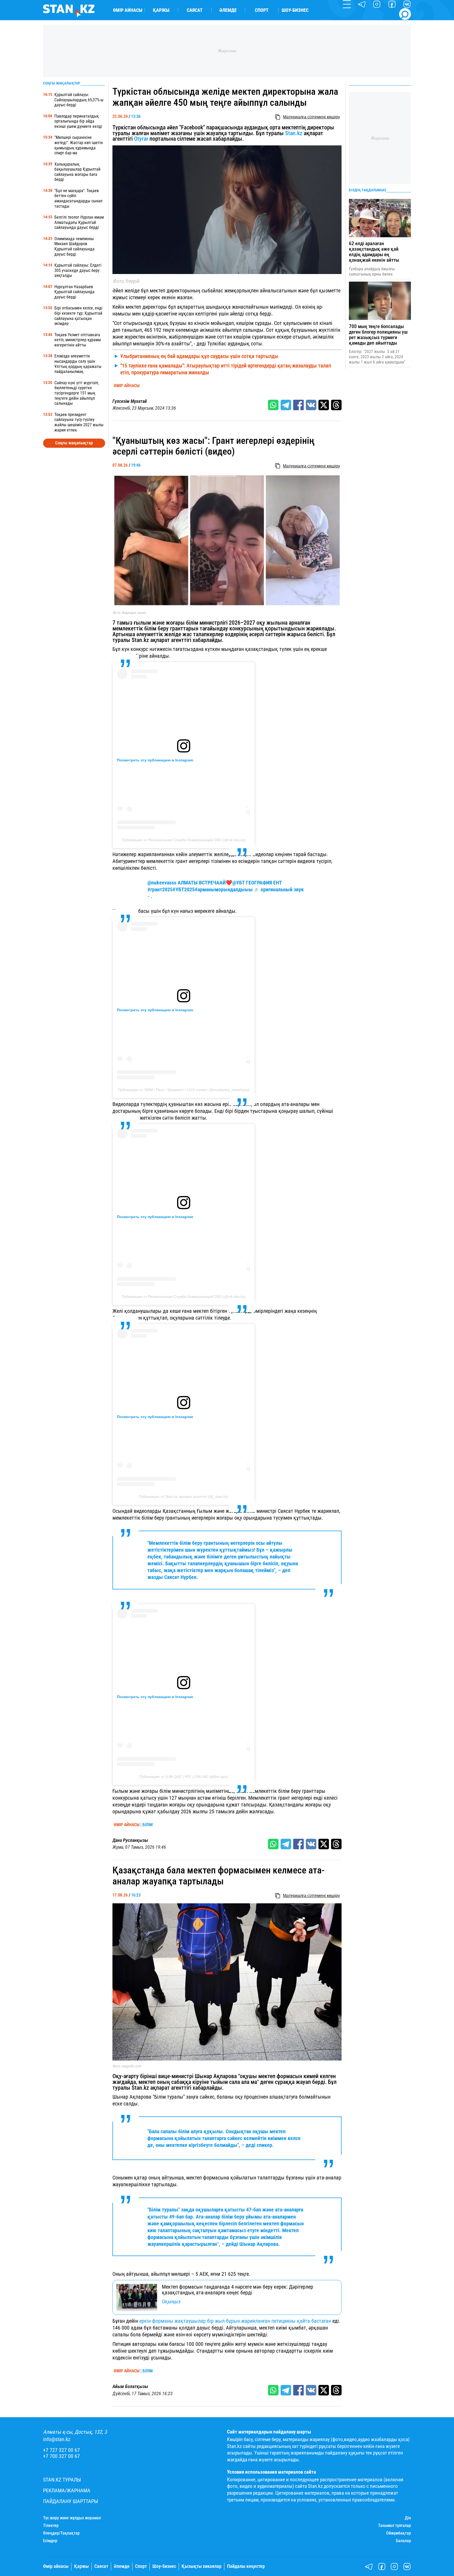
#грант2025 (160, 889)
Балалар (403, 2541)
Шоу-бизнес (295, 10)
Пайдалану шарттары (71, 2501)
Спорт (262, 10)
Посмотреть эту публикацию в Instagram (155, 760)
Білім (148, 1825)
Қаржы (161, 10)
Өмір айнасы (128, 10)
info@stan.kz (57, 2439)
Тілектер (51, 2526)
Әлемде (228, 10)
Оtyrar (142, 139)
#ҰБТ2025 (184, 889)
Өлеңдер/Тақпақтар (61, 2533)
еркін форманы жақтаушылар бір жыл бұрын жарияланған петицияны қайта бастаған (235, 2321)
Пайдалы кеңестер (246, 2566)
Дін (408, 2518)
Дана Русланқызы (130, 1840)
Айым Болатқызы (130, 2387)
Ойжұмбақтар (399, 2533)
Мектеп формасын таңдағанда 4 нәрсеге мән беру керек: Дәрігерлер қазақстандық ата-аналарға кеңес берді (238, 2290)
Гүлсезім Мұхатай (130, 401)
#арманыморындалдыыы (224, 889)
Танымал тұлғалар (394, 2526)
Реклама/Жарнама (67, 2491)
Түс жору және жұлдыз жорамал (72, 2518)
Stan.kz (294, 133)
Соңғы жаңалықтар (74, 443)
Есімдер (50, 2541)
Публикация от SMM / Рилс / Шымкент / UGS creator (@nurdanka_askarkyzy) (184, 1090)
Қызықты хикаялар (202, 2566)
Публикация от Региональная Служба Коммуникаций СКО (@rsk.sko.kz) (184, 840)
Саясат (195, 10)
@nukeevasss (162, 883)
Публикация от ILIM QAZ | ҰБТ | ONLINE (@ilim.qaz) (184, 1777)
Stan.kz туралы (62, 2480)
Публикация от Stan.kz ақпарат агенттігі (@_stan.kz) (184, 1497)
